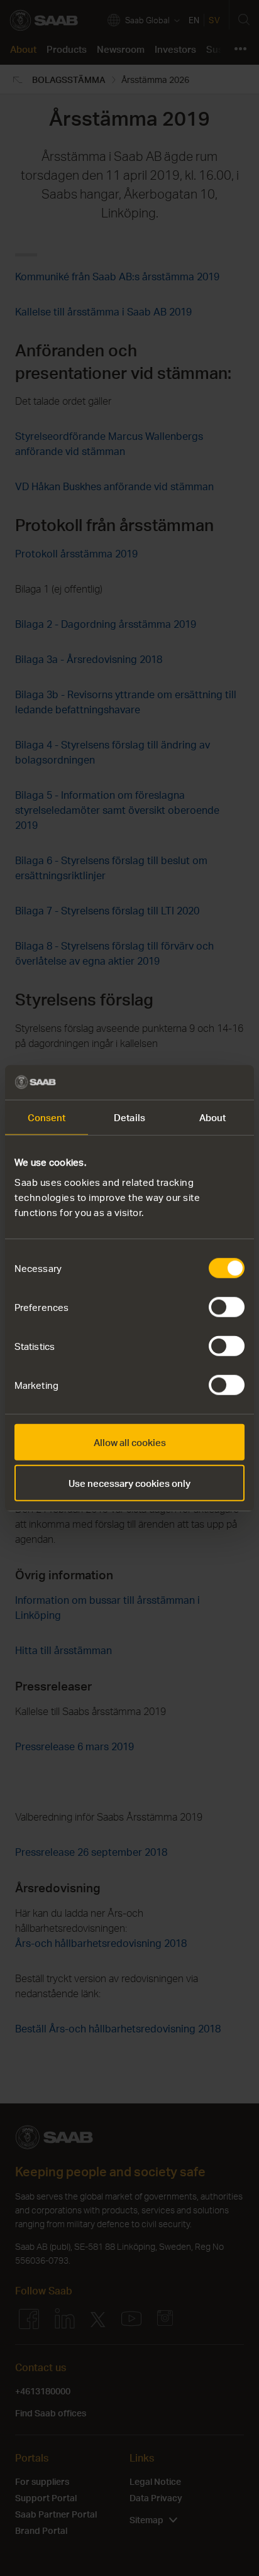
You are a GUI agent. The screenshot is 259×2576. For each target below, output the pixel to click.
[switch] (227, 1307)
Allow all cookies (130, 1442)
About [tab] (213, 1117)
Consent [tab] (47, 1117)
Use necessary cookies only (129, 1483)
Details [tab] (129, 1117)
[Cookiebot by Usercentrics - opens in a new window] (190, 1082)
